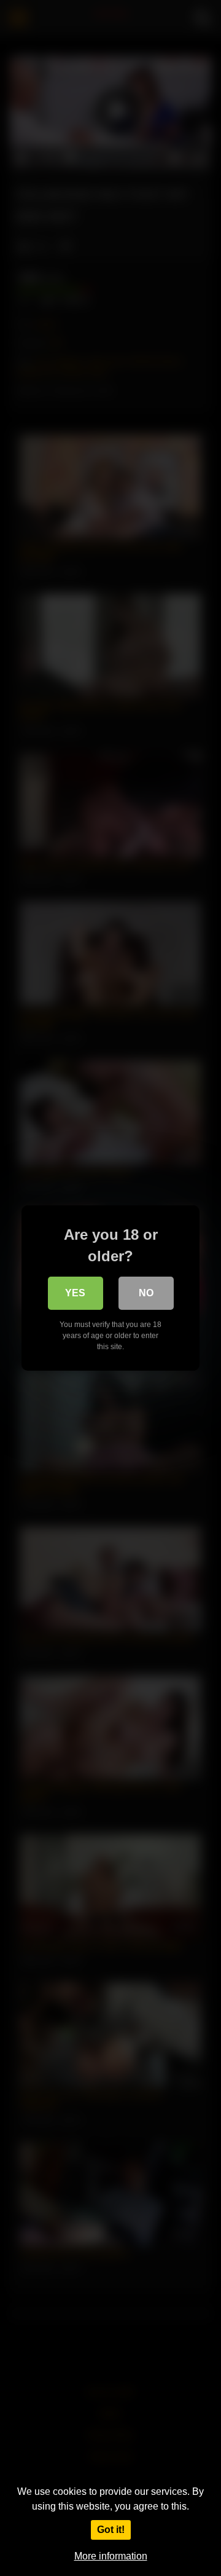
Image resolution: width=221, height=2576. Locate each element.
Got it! (111, 2530)
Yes (75, 1293)
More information (111, 2556)
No (146, 1293)
